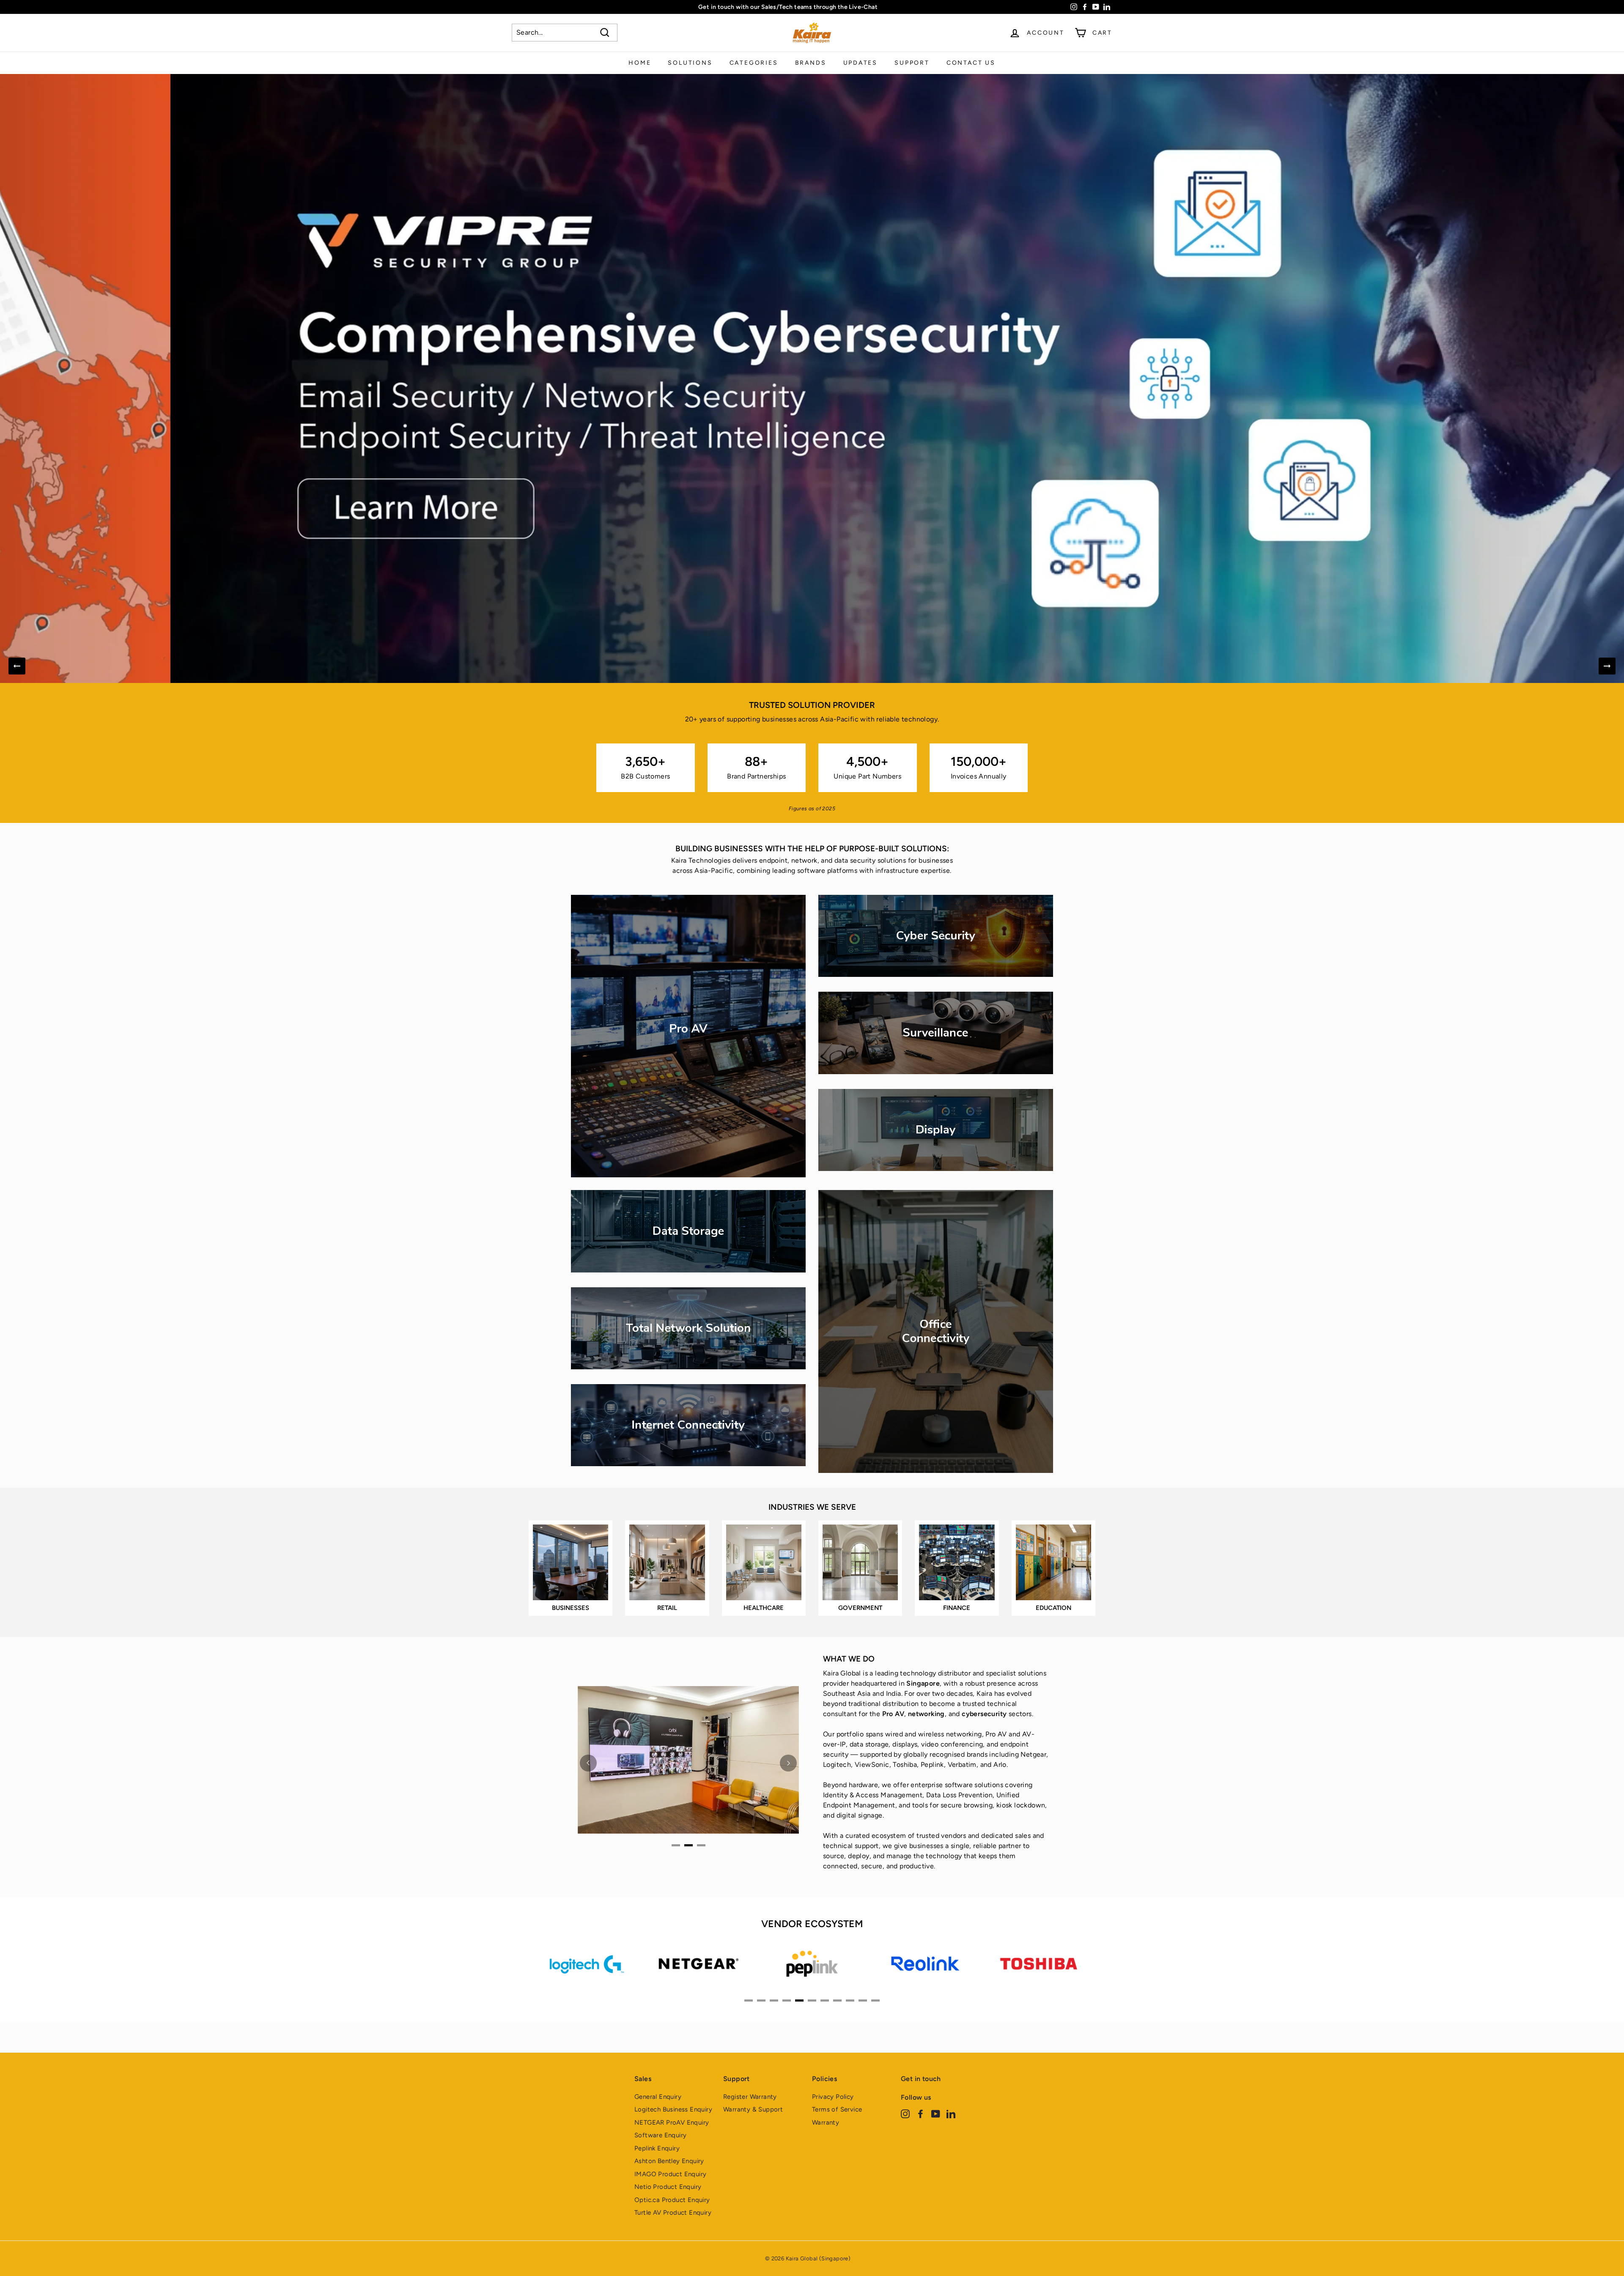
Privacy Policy (833, 2097)
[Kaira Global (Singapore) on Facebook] (920, 2114)
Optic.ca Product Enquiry (672, 2200)
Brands (811, 63)
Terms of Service (837, 2109)
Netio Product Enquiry (668, 2187)
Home (640, 63)
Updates (861, 63)
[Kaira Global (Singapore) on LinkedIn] (951, 2114)
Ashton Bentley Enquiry (669, 2161)
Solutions (690, 63)
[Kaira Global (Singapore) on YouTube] (936, 2114)
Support (912, 63)
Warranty (826, 2122)
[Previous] (17, 666)
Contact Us (971, 63)
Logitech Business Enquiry (673, 2109)
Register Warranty (750, 2097)
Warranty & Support (753, 2109)
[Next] (1607, 666)
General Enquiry (658, 2097)
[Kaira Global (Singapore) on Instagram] (905, 2114)
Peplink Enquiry (657, 2148)
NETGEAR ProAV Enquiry (672, 2122)
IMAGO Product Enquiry (670, 2174)
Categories (754, 63)
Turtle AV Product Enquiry (673, 2213)
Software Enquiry (660, 2135)
